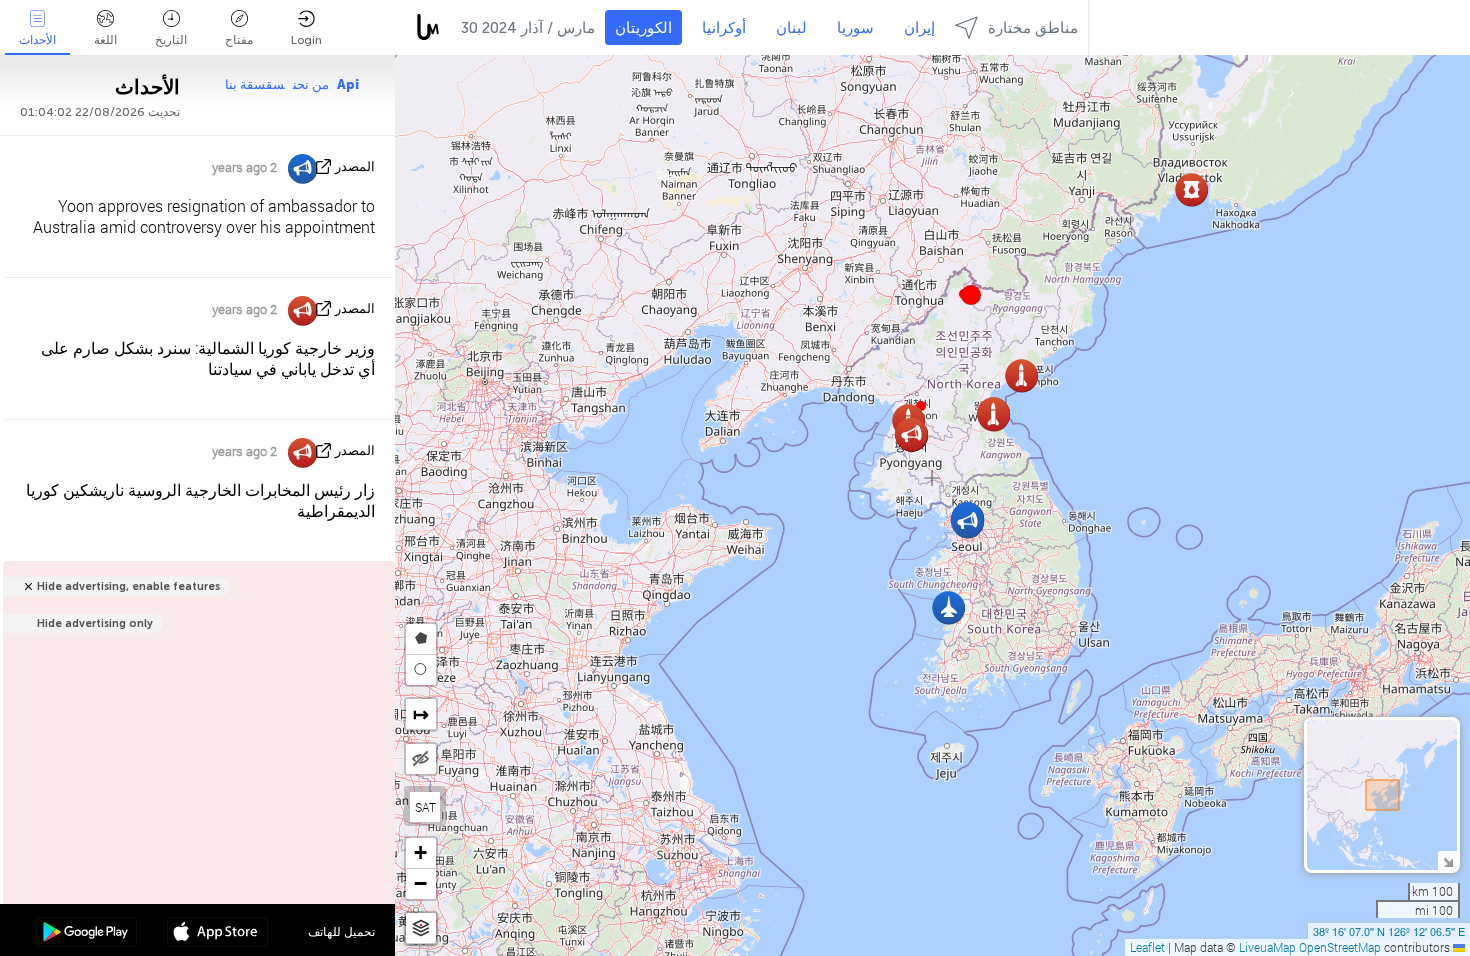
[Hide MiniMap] (1447, 860)
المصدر (355, 166)
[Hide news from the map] (421, 759)
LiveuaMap (1267, 947)
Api (348, 84)
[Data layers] (421, 928)
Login (306, 40)
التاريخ (171, 40)
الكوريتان (643, 28)
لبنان (791, 28)
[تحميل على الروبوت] (86, 934)
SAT (425, 807)
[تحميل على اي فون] (217, 934)
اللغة (105, 40)
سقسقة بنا (255, 84)
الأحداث (37, 40)
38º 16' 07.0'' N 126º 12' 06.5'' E (1389, 931)
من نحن (311, 84)
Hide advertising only (95, 623)
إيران (919, 28)
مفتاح (239, 40)
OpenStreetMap (1340, 947)
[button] (971, 295)
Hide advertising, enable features (128, 586)
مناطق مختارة (1033, 28)
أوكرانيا (724, 28)
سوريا (855, 28)
